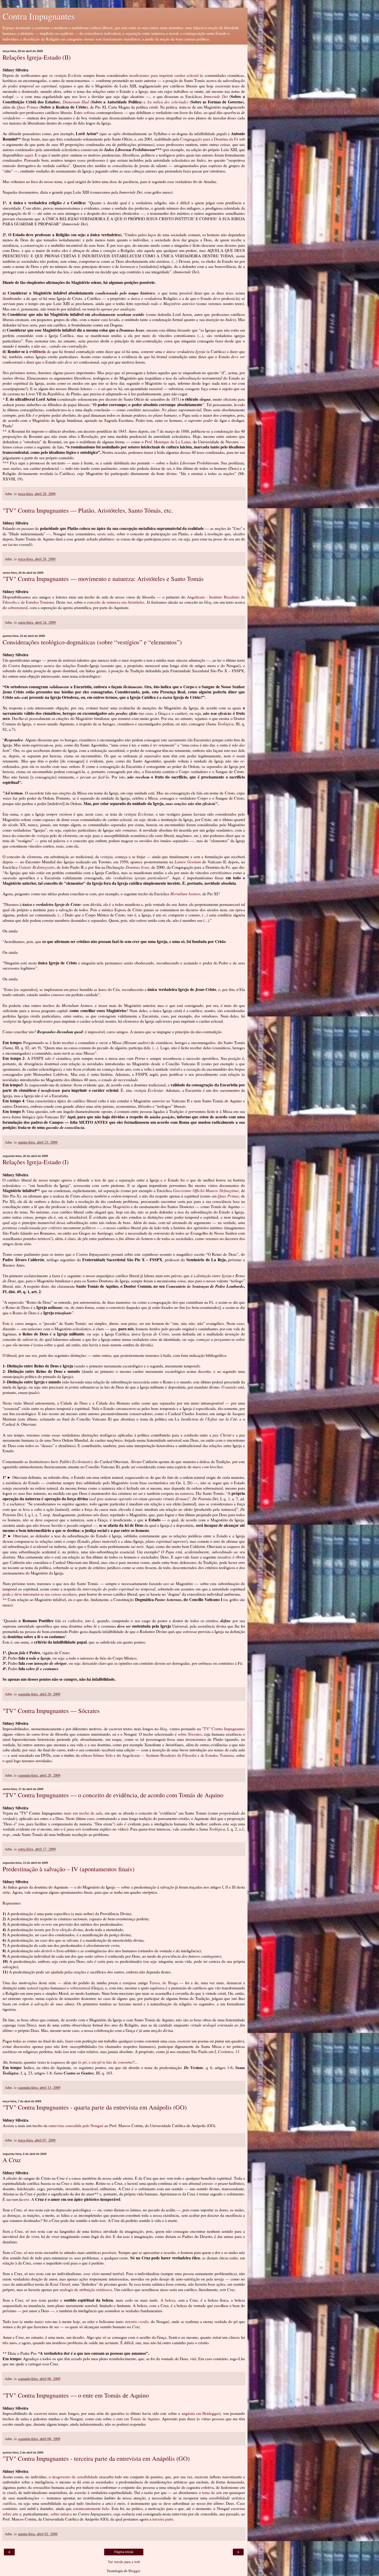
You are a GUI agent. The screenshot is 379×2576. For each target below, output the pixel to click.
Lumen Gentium (188, 862)
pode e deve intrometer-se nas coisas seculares (40, 1594)
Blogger (134, 2571)
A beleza (168, 2300)
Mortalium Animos (185, 894)
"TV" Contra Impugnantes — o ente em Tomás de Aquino (76, 2395)
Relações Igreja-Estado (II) (37, 57)
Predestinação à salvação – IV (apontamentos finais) (68, 1869)
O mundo (229, 1387)
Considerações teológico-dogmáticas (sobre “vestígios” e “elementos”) (92, 642)
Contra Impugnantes (39, 16)
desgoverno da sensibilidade (75, 2477)
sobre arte (10, 2514)
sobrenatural (80, 1988)
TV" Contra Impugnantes (224, 1729)
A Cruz (12, 2160)
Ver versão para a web (124, 2562)
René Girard (60, 2284)
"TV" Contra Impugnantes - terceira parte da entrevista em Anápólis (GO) (96, 2458)
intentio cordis (137, 2321)
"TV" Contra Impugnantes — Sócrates (51, 1711)
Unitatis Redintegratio (36, 867)
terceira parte (163, 2519)
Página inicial (124, 2552)
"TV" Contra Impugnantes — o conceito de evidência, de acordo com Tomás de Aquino (113, 1795)
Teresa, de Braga (164, 1983)
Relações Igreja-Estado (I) (36, 1162)
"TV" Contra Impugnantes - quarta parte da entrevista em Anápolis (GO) (95, 2107)
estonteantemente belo (91, 2508)
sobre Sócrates (190, 1734)
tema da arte (212, 2492)
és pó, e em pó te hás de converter (105, 2062)
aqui (28, 155)
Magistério (121, 1206)
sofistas (89, 112)
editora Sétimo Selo (97, 1755)
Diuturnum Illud (76, 102)
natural (33, 1988)
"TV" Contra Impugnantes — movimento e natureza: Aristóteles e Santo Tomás (103, 579)
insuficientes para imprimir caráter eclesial (164, 75)
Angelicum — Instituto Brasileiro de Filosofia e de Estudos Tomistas (178, 1755)
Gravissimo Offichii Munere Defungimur (206, 1190)
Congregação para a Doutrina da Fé (209, 139)
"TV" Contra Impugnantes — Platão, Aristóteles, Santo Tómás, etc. (88, 510)
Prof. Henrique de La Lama (168, 442)
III (234, 1887)
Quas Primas (27, 107)
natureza (187, 1493)
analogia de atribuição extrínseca (86, 2289)
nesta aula (106, 534)
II (227, 1887)
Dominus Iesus (137, 867)
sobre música (61, 2514)
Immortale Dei (216, 96)
